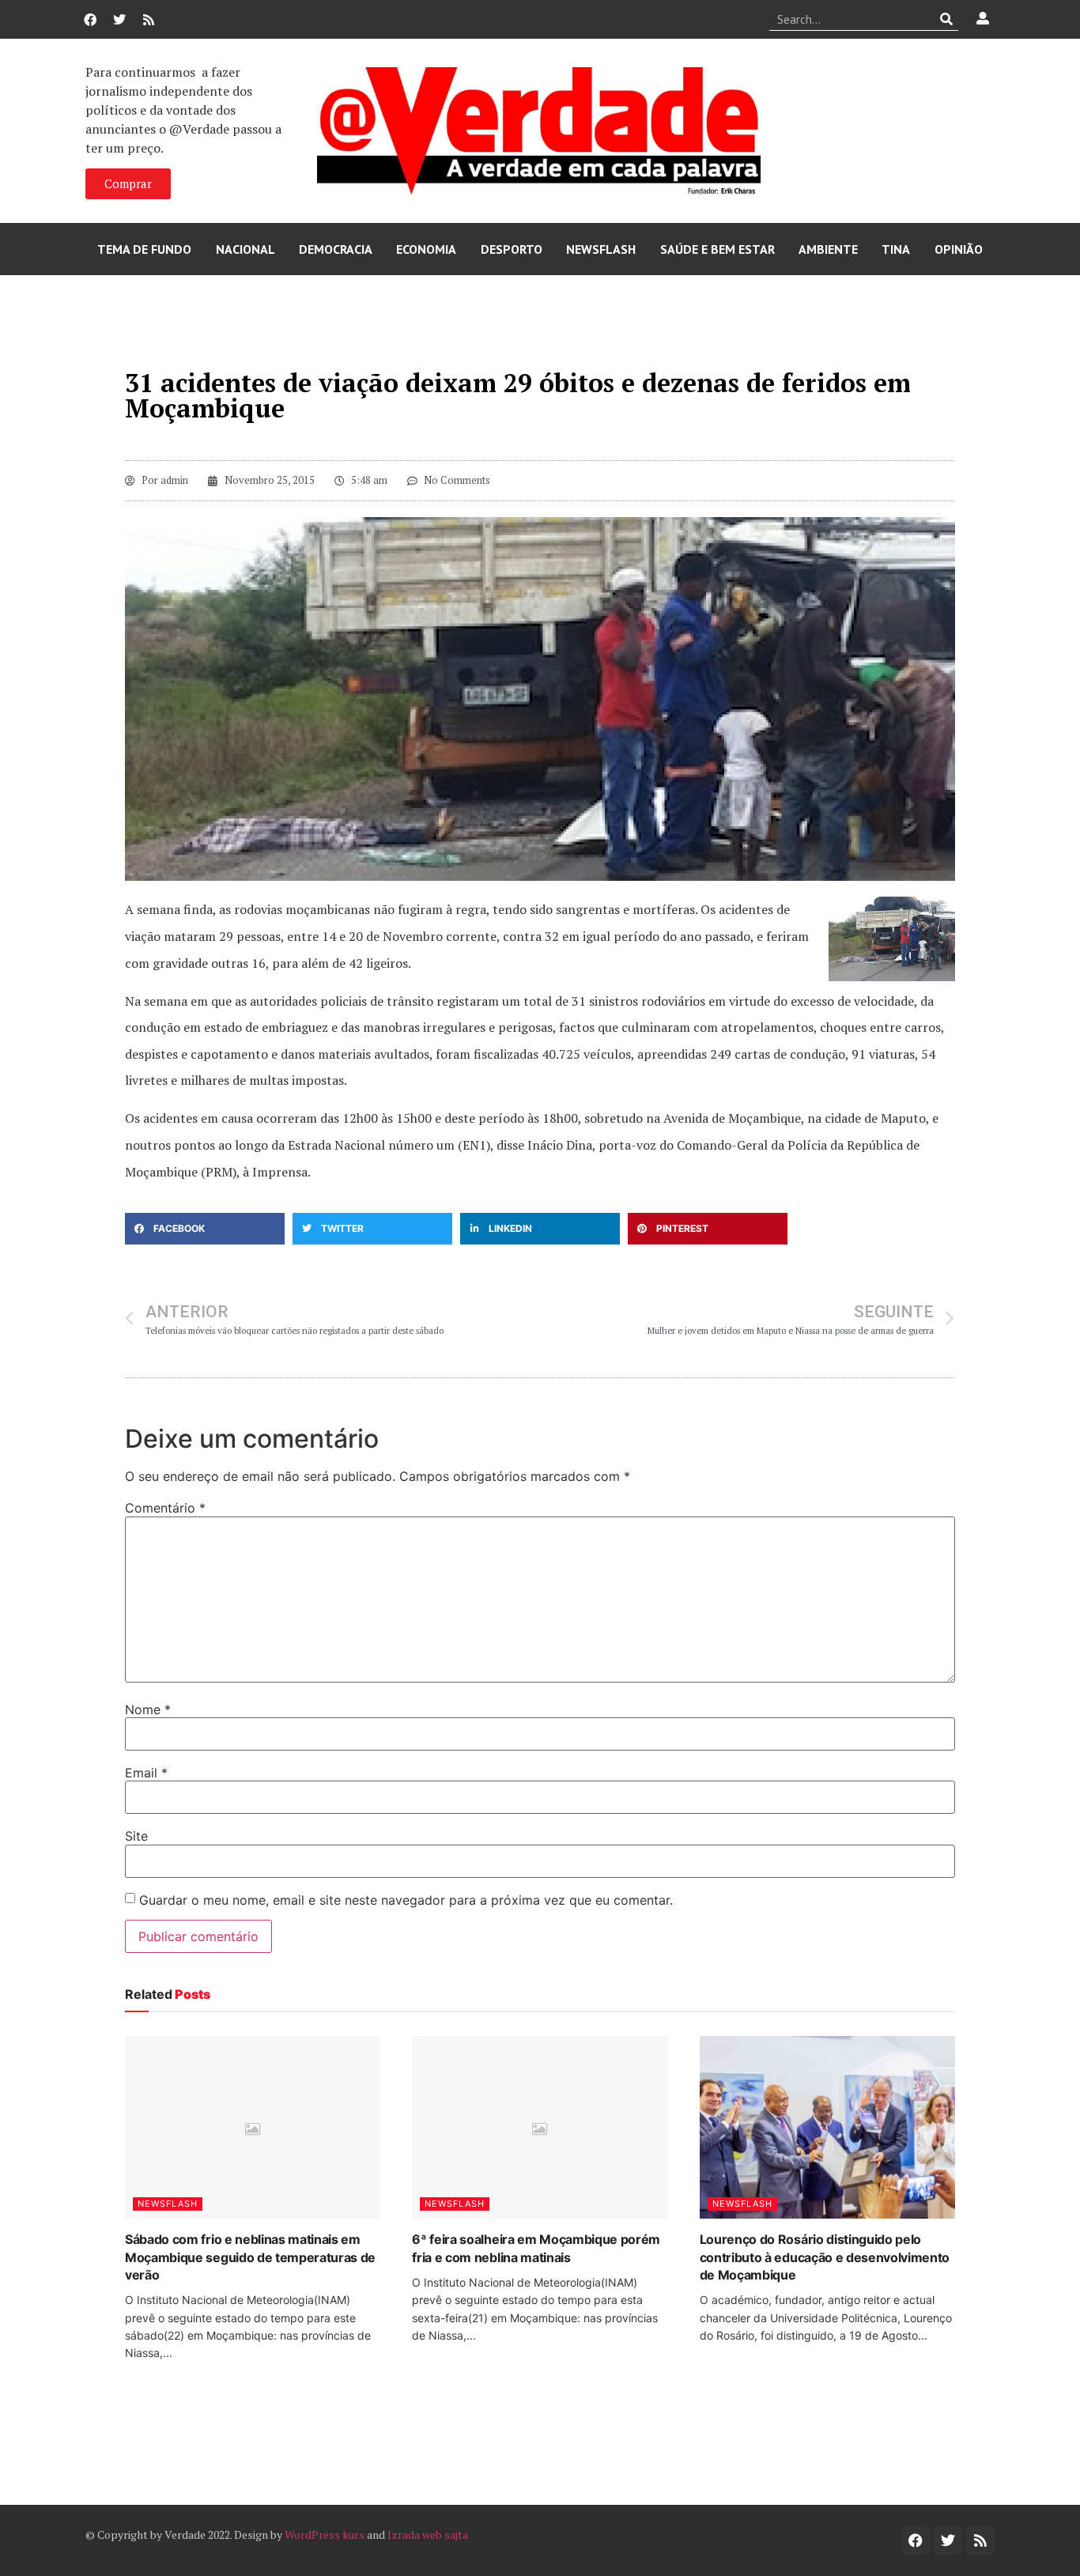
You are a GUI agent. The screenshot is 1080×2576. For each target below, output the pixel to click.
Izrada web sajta (428, 2534)
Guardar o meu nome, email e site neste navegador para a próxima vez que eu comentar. (406, 1900)
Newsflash (601, 249)
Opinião (959, 249)
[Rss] (149, 20)
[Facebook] (90, 20)
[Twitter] (119, 20)
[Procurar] (947, 19)
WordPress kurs (325, 2534)
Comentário (165, 1508)
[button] (205, 1229)
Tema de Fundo (144, 249)
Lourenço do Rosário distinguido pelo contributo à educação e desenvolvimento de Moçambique (825, 2257)
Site (136, 1836)
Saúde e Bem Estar (717, 249)
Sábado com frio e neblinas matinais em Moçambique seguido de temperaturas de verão (250, 2257)
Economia (426, 249)
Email (146, 1773)
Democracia (336, 249)
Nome (148, 1709)
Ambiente (828, 249)
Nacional (245, 249)
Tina (896, 249)
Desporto (512, 249)
